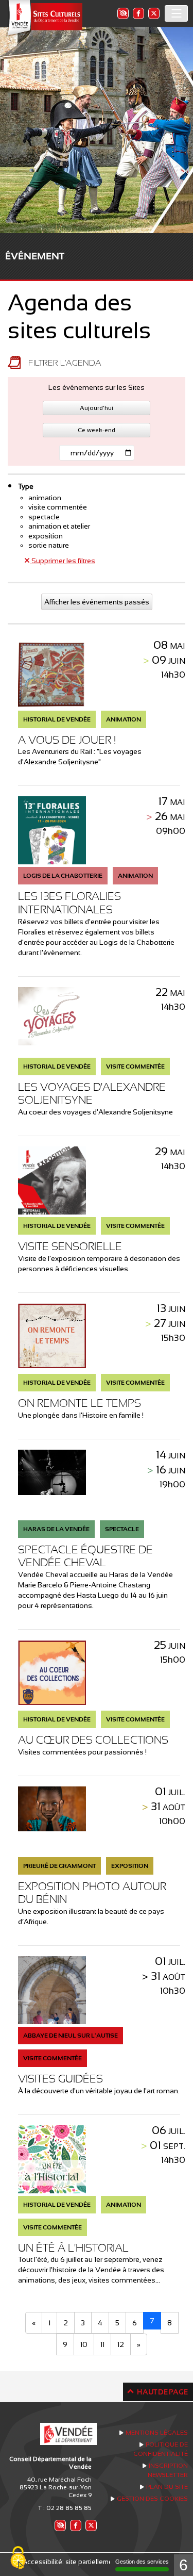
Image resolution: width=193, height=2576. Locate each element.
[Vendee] (44, 18)
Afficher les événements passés (97, 602)
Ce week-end (97, 430)
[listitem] (122, 13)
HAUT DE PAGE (162, 2392)
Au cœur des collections (93, 1740)
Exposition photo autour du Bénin (92, 1893)
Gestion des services (142, 2562)
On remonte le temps (80, 1403)
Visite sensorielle (70, 1246)
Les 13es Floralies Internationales (69, 903)
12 (121, 2344)
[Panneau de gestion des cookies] (18, 2558)
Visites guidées (60, 2079)
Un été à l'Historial (73, 2248)
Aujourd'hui (97, 408)
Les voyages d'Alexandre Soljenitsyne (92, 1094)
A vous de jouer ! (67, 740)
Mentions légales (157, 2433)
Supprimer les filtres (63, 561)
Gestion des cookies (152, 2499)
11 (102, 2344)
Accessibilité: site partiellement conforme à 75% (97, 2562)
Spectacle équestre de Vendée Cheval (85, 1556)
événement (35, 256)
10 (84, 2344)
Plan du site (167, 2487)
